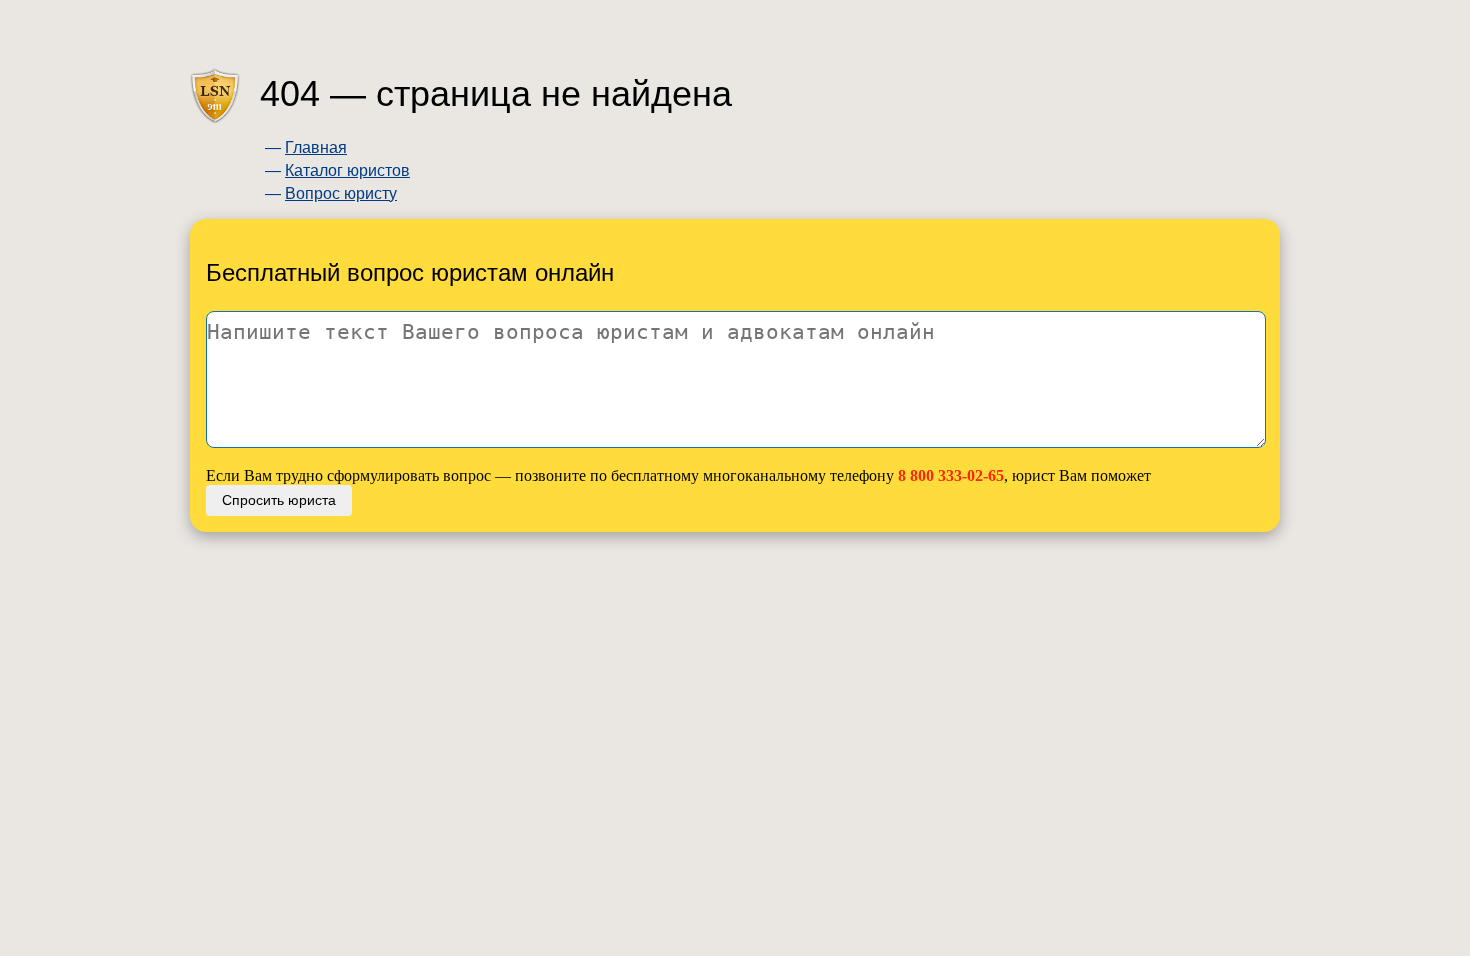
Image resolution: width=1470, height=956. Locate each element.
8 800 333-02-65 (951, 475)
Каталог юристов (347, 170)
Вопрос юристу (341, 193)
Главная (316, 147)
